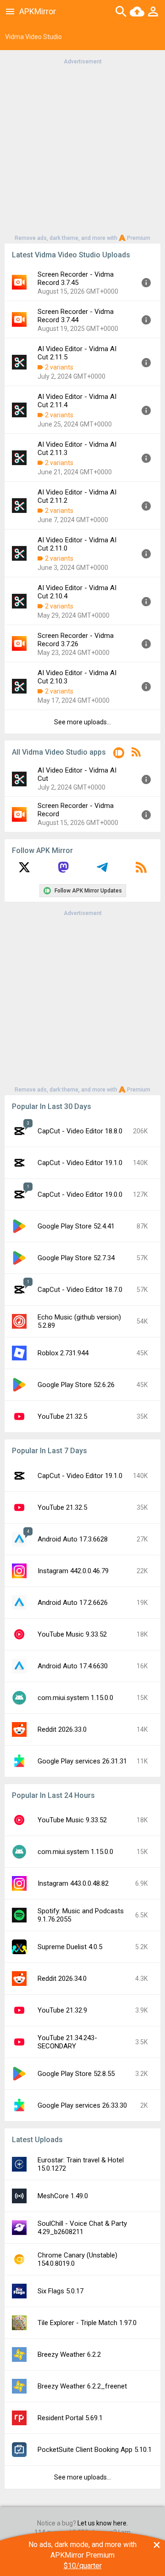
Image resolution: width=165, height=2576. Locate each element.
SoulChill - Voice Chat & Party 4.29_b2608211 (82, 2228)
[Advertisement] (82, 149)
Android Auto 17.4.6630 (73, 1666)
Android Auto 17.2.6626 (73, 1603)
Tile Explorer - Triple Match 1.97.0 (87, 2323)
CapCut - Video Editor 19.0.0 (80, 1194)
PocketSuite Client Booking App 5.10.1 (95, 2450)
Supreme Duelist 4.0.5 (70, 1947)
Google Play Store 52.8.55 (76, 2074)
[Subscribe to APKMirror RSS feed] (141, 870)
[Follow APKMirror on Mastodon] (63, 870)
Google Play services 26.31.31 (82, 1761)
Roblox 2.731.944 (63, 1353)
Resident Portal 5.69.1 (70, 2418)
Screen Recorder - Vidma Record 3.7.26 (76, 640)
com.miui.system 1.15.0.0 (75, 1698)
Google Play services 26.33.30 (82, 2105)
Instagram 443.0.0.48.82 (73, 1883)
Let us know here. (103, 2523)
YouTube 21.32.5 (62, 1416)
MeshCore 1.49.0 (63, 2196)
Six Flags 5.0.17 (60, 2291)
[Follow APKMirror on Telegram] (102, 870)
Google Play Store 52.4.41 (76, 1226)
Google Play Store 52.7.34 (76, 1258)
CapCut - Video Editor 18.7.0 (80, 1290)
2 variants (59, 367)
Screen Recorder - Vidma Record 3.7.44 (76, 316)
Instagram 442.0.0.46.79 (73, 1571)
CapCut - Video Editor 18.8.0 (80, 1131)
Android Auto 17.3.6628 (73, 1539)
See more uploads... (82, 722)
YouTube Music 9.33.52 (72, 1634)
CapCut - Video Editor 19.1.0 (80, 1163)
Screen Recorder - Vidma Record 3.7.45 (76, 279)
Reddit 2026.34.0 (62, 1979)
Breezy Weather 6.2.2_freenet (82, 2386)
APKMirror (38, 11)
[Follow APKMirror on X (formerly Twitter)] (24, 870)
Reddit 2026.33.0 (62, 1729)
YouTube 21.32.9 (62, 2010)
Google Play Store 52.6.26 (76, 1385)
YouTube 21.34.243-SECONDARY (67, 2042)
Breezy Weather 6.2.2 (69, 2354)
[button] (119, 754)
